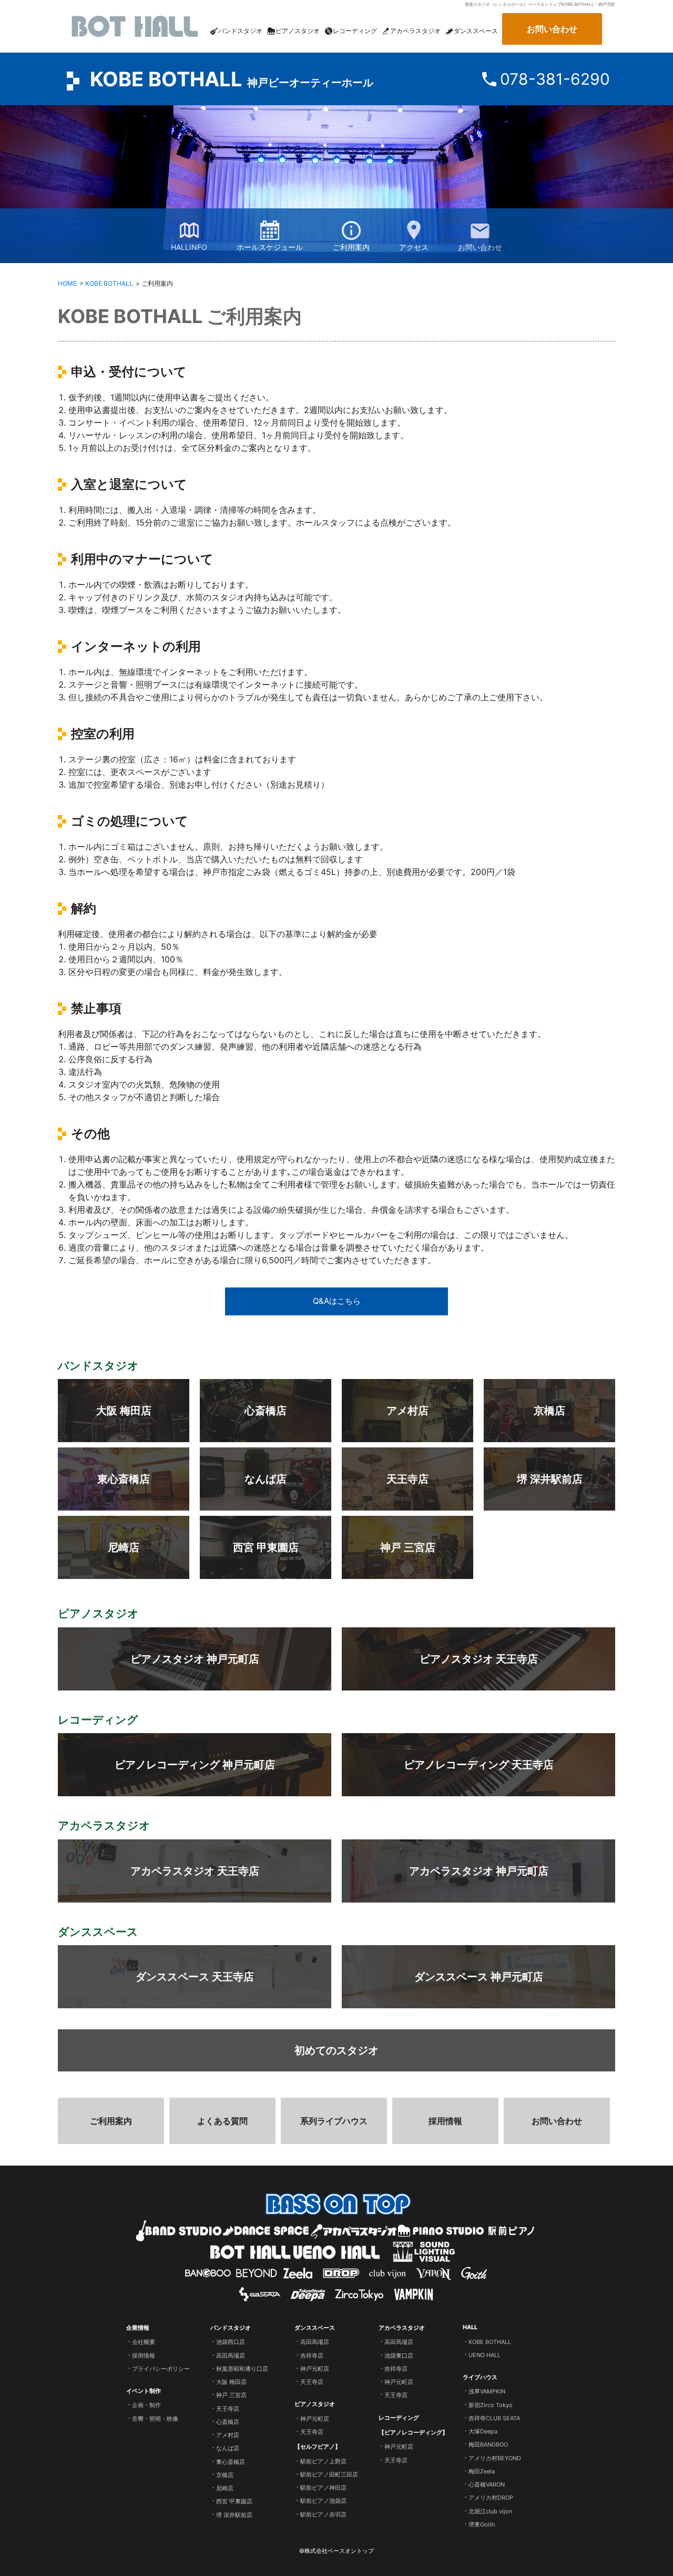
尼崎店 (124, 1547)
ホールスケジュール (270, 247)
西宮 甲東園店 (266, 1547)
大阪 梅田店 (124, 1411)
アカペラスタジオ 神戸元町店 (479, 1871)
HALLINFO (189, 247)
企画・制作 (146, 2405)
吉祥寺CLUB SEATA (494, 2418)
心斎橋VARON (487, 2484)
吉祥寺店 (312, 2355)
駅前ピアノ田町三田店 (329, 2474)
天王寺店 (407, 1479)
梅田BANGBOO (488, 2444)
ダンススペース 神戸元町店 (479, 1977)
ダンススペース (315, 2328)
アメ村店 (407, 1411)
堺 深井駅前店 (550, 1479)
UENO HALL (485, 2355)
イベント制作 (144, 2391)
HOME (67, 283)
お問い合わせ (552, 29)
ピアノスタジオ (315, 2404)
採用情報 (445, 2121)
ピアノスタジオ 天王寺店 (479, 1659)
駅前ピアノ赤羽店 (323, 2514)
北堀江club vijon (490, 2511)
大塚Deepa (483, 2431)
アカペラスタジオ (402, 2328)
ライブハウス (480, 2377)
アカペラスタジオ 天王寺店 (195, 1871)
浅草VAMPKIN (487, 2391)
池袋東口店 (399, 2355)
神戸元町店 (315, 2369)
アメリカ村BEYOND (495, 2458)
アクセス (414, 247)
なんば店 (266, 1479)
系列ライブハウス (334, 2121)
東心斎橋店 (124, 1479)
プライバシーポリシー (161, 2369)
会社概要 (144, 2342)
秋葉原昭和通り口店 (242, 2369)
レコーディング (399, 2417)
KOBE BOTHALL (232, 79)
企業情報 (138, 2328)
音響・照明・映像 (155, 2418)
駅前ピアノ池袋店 (323, 2501)
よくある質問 (222, 2121)
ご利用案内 (351, 247)
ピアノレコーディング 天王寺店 (479, 1765)
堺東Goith (482, 2524)
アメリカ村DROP (491, 2498)
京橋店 (549, 1411)
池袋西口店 (231, 2342)
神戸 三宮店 (408, 1547)
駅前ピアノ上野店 (323, 2461)
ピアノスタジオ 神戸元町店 (195, 1659)
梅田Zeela (482, 2471)
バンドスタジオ (231, 2328)
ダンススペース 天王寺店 (195, 1977)
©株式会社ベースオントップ (336, 2551)
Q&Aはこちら (337, 1301)
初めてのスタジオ (336, 2050)
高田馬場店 (231, 2355)
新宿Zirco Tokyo (491, 2404)
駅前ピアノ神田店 (323, 2488)
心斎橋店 (266, 1411)
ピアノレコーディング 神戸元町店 (195, 1765)
